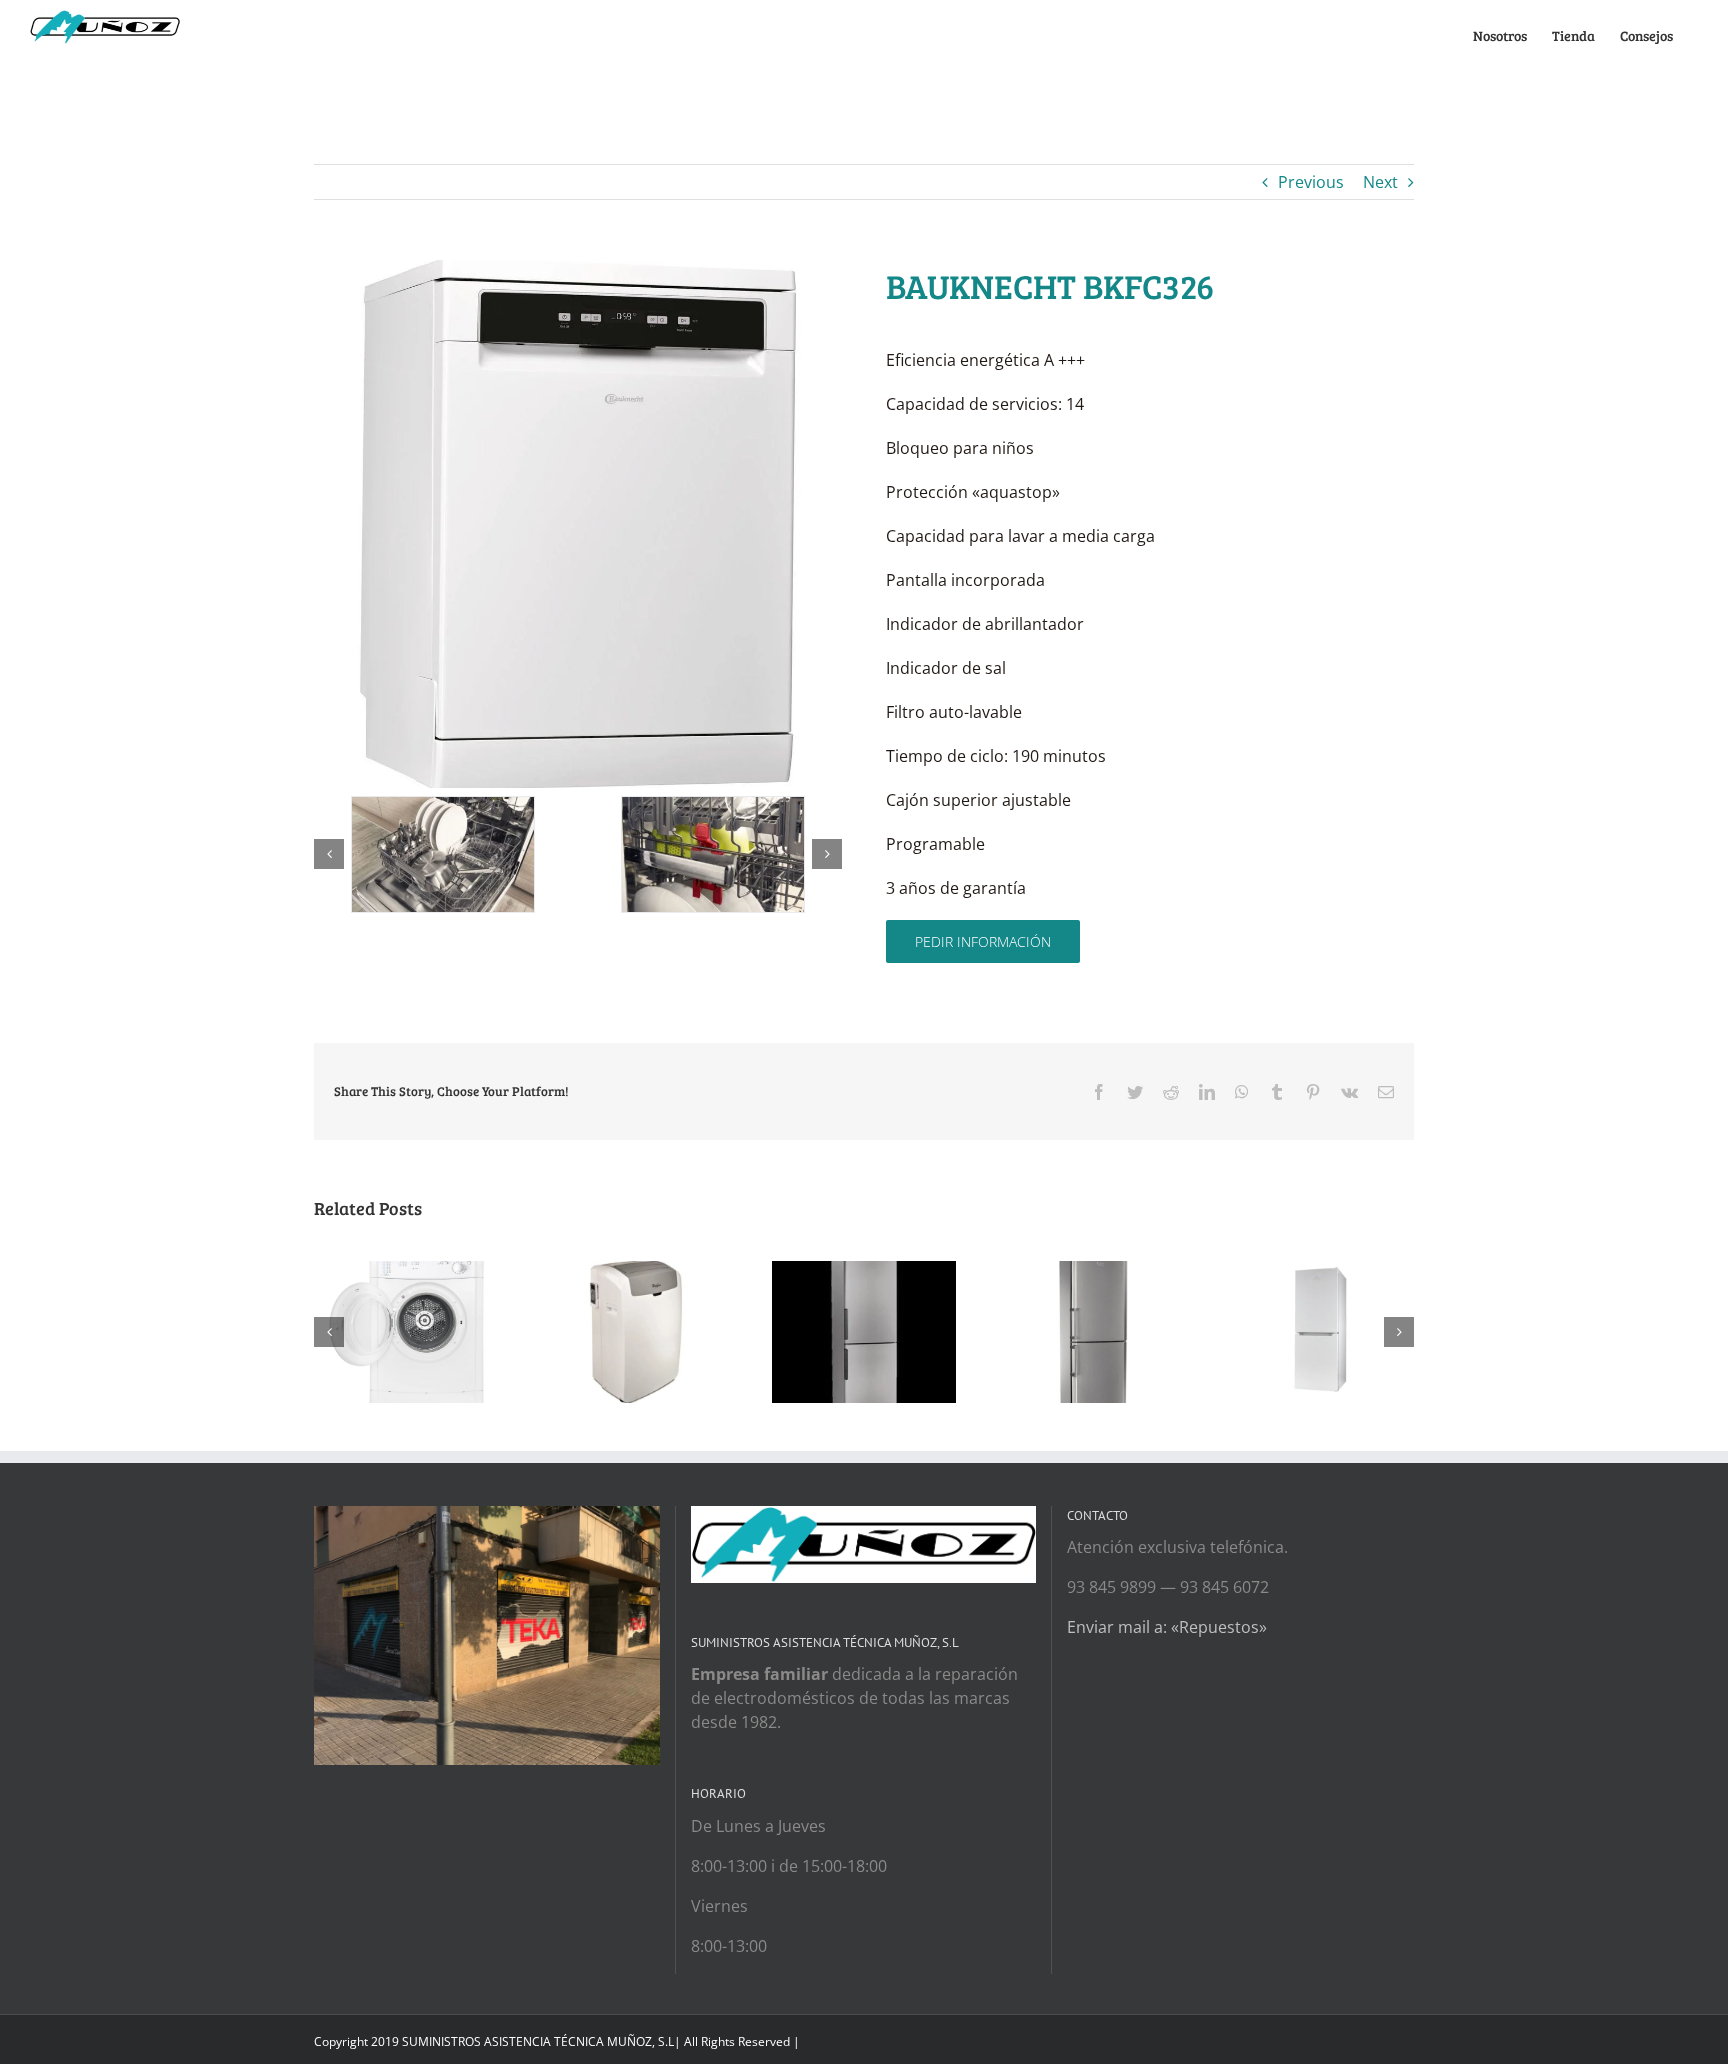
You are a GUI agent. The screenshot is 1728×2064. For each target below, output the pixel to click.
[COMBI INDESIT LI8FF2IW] (1321, 1272)
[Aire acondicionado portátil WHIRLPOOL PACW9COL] (635, 1272)
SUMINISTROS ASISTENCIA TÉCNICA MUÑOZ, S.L (538, 2041)
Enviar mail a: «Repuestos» (1167, 1627)
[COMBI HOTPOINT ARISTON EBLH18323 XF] (1092, 1272)
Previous (1311, 182)
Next (1380, 182)
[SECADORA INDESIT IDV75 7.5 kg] (406, 1272)
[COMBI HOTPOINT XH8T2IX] (864, 1272)
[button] (329, 854)
